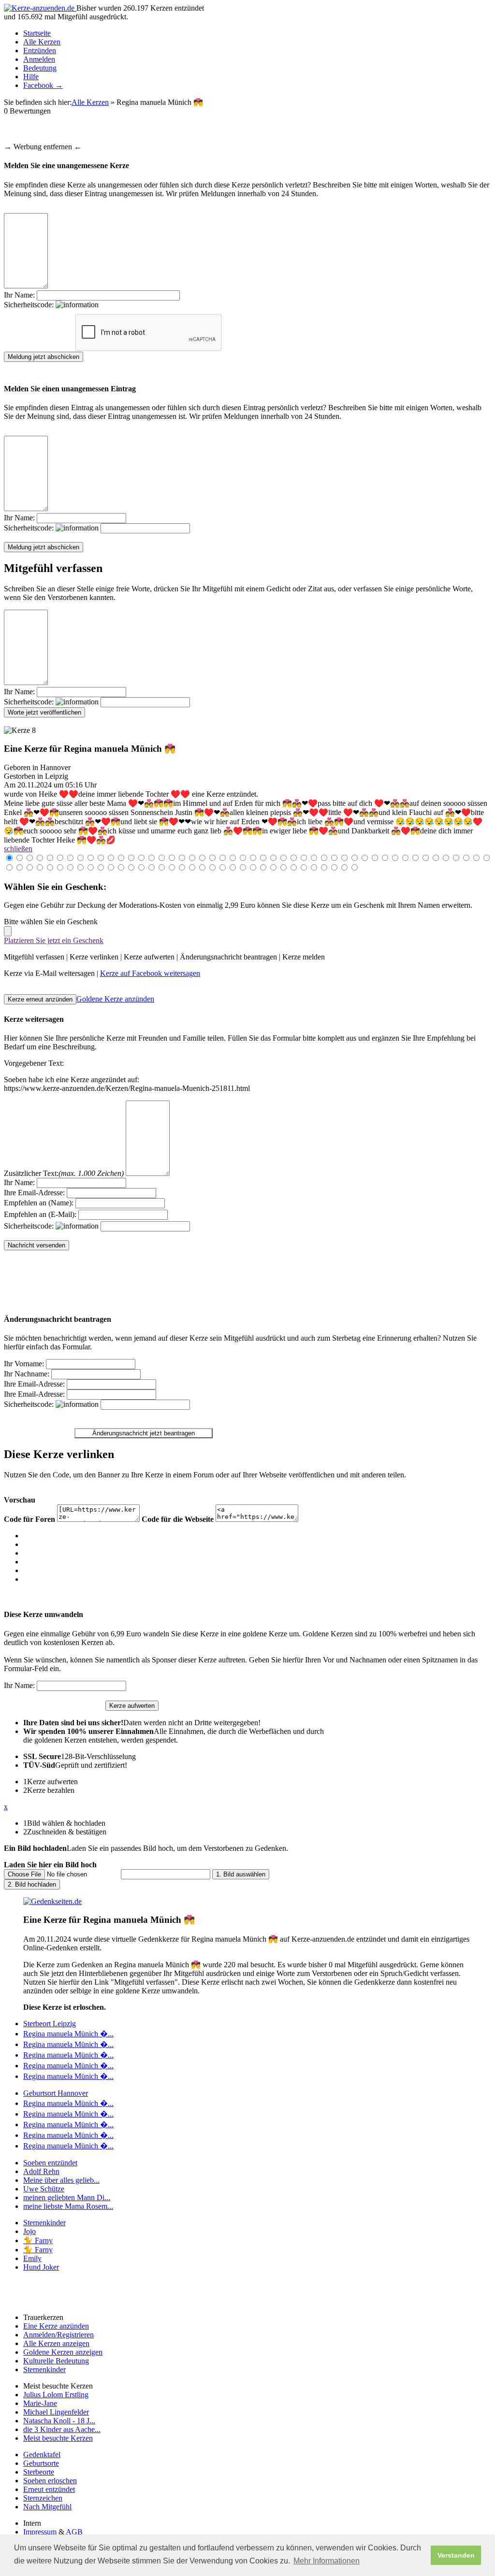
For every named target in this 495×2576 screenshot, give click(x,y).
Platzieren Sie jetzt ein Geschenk (54, 940)
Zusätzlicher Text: (64, 1173)
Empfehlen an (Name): (39, 1203)
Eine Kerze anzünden (56, 2326)
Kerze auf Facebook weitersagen (150, 973)
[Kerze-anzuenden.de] (40, 8)
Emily (32, 2258)
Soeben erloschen (50, 2481)
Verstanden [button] (456, 2555)
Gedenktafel (42, 2454)
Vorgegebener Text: (34, 1063)
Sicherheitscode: (30, 305)
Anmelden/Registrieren (58, 2335)
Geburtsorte (41, 2463)
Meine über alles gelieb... (61, 2180)
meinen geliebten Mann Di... (67, 2197)
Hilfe (31, 77)
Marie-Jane (40, 2403)
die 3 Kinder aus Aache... (62, 2429)
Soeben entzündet (50, 2163)
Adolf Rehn (41, 2171)
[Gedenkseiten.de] (52, 1901)
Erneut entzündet (49, 2489)
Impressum (40, 2532)
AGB (74, 2532)
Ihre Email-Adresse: (34, 1193)
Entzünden (40, 50)
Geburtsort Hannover (56, 2093)
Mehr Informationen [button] (327, 2561)
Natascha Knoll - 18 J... (59, 2421)
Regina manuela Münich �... (68, 2034)
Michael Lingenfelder (56, 2412)
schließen (18, 849)
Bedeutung (40, 68)
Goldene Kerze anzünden (115, 999)
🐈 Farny (38, 2240)
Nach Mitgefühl (47, 2507)
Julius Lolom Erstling (56, 2395)
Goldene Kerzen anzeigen (63, 2352)
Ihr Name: (19, 295)
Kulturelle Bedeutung (56, 2361)
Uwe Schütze (44, 2189)
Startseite (37, 33)
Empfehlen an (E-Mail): (40, 1214)
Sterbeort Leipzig (50, 2024)
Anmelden (39, 59)
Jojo (29, 2231)
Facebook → (43, 85)
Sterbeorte (39, 2472)
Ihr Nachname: (27, 1374)
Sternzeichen (43, 2498)
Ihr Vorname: (24, 1364)
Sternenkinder (44, 2223)
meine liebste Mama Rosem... (68, 2206)
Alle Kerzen (42, 42)
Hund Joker (41, 2267)
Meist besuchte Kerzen (58, 2438)
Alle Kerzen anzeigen (56, 2343)
